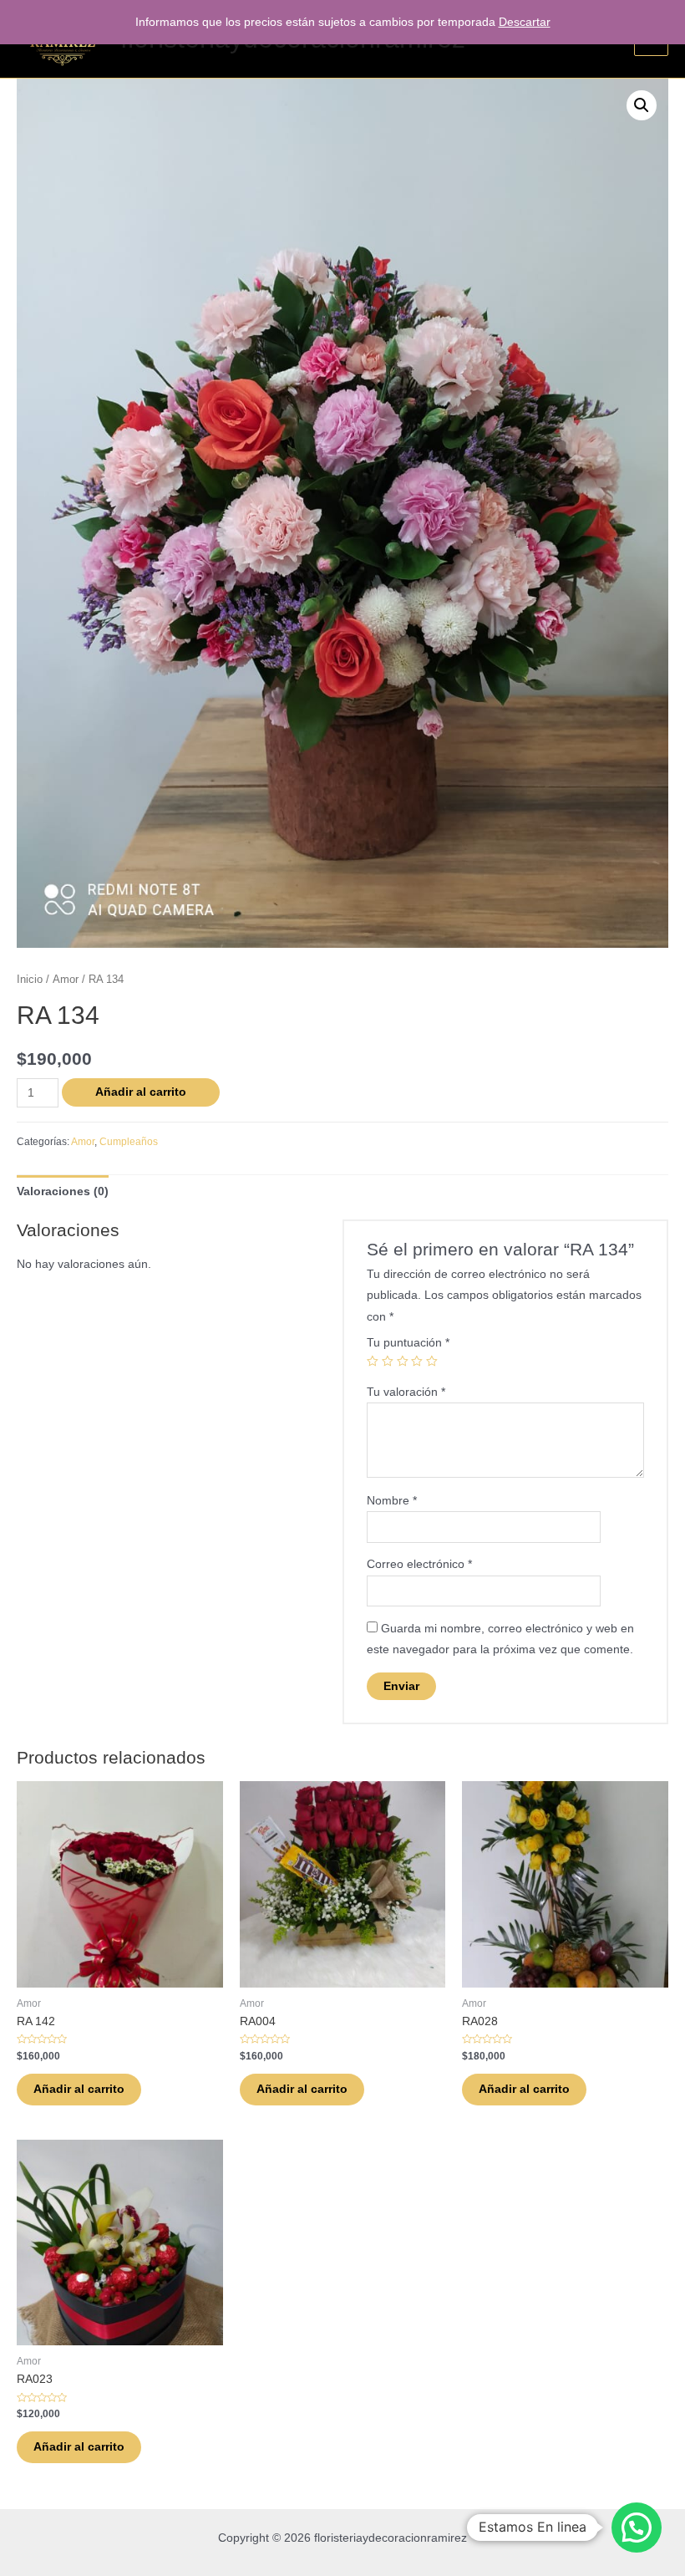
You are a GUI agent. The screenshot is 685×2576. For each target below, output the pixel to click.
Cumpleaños (129, 1142)
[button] (642, 105)
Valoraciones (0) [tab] (63, 1191)
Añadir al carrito (141, 1092)
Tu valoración (406, 1392)
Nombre (392, 1501)
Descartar (525, 22)
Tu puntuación (408, 1343)
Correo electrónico (419, 1564)
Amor (66, 980)
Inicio (30, 980)
